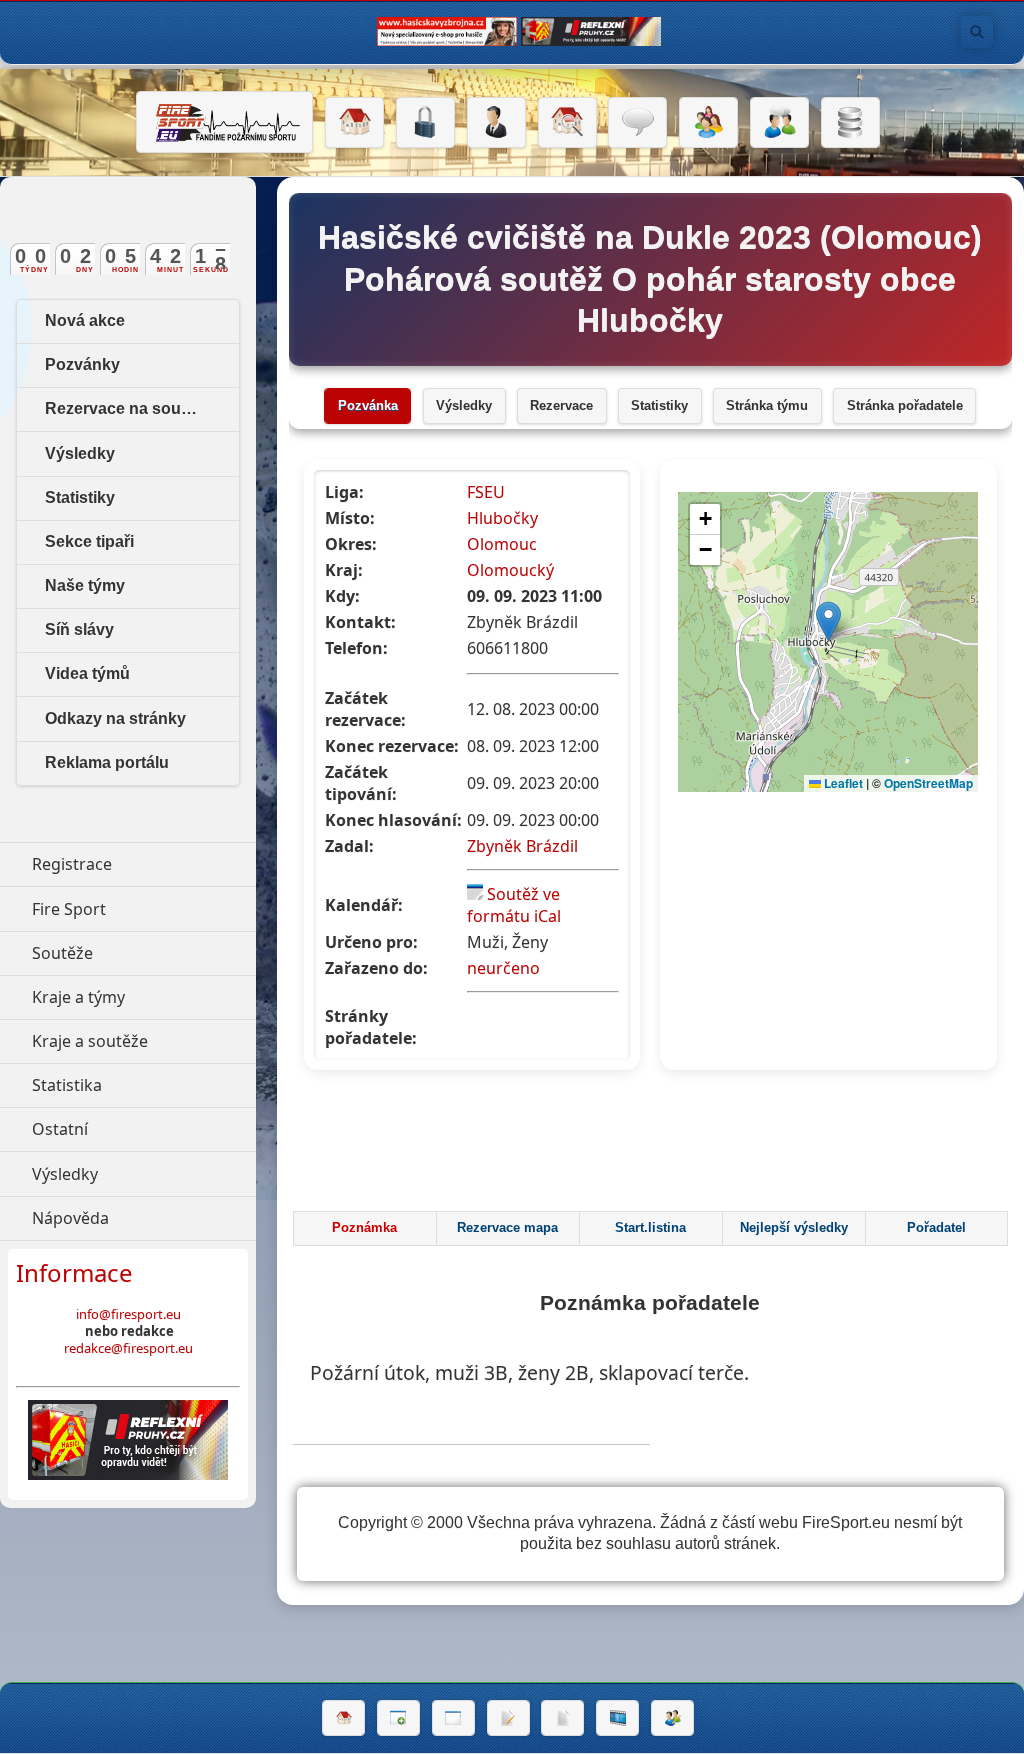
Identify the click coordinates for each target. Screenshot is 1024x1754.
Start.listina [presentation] (650, 1228)
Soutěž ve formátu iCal (514, 905)
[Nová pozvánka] (398, 1718)
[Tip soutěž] (672, 1718)
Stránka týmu (767, 406)
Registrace (72, 864)
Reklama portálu (107, 762)
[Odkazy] (567, 123)
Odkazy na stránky (115, 718)
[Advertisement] (653, 1146)
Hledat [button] (977, 32)
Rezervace (561, 406)
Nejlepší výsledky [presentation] (794, 1228)
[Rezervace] (508, 1718)
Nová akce (85, 320)
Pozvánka (368, 406)
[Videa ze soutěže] (617, 1718)
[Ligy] (850, 123)
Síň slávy (79, 629)
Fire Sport (144, 909)
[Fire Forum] (779, 123)
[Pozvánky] (453, 1718)
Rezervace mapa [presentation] (507, 1228)
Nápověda (144, 1218)
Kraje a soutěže (144, 1041)
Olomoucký (510, 570)
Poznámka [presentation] (364, 1228)
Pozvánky (82, 364)
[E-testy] (708, 123)
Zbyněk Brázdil (522, 846)
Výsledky (464, 406)
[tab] (364, 1229)
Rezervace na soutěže (128, 408)
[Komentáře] (637, 123)
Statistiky (659, 406)
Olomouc (502, 544)
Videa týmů (87, 673)
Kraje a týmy (144, 997)
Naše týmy (85, 585)
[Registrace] (496, 123)
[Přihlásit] (425, 123)
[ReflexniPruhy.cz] (128, 1440)
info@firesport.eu (128, 1314)
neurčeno (503, 968)
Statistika (144, 1085)
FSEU (486, 492)
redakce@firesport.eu (128, 1348)
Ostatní (144, 1129)
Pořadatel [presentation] (936, 1228)
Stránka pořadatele (905, 406)
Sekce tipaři (89, 541)
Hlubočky (502, 518)
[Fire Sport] (224, 122)
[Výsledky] (562, 1718)
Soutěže (144, 953)
